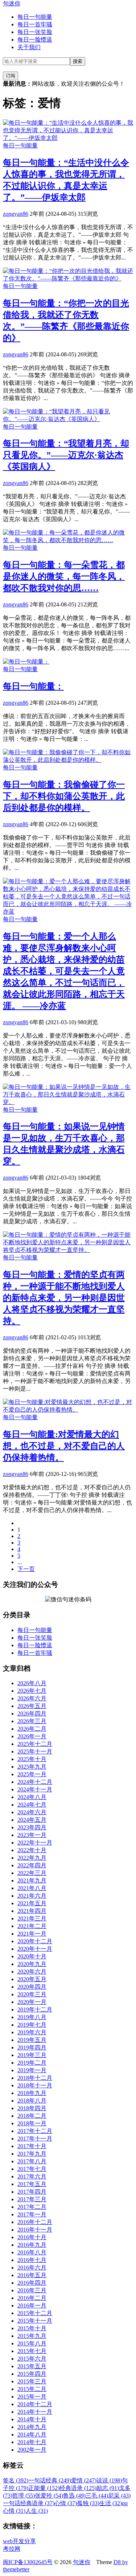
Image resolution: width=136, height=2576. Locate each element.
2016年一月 (32, 2305)
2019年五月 (32, 2040)
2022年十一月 (35, 1843)
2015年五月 (32, 2366)
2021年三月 (32, 1918)
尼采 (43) (119, 2496)
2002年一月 (32, 2450)
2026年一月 (32, 1736)
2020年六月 (32, 1972)
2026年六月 (32, 1698)
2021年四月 (32, 1911)
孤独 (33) (88, 2503)
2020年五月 (32, 1979)
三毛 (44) (97, 2496)
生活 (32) (111, 2503)
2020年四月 (32, 1987)
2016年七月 (32, 2260)
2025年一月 (32, 1774)
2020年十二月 (35, 1941)
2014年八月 (32, 2435)
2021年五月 (32, 1903)
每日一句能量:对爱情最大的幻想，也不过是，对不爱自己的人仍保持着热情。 (64, 1446)
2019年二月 (32, 2063)
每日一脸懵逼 (35, 40)
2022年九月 (32, 1858)
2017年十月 (32, 2146)
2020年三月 (32, 1994)
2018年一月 (32, 2123)
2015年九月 (32, 2336)
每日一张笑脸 (35, 32)
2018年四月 (32, 2108)
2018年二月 (32, 2116)
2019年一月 (32, 2070)
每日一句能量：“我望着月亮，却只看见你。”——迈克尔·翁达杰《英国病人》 (66, 455)
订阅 (11, 76)
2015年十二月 (35, 2313)
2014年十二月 (35, 2404)
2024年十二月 (35, 1782)
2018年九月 (32, 2093)
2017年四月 (32, 2192)
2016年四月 (32, 2283)
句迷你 (12, 3)
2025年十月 (32, 1759)
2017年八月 (32, 2161)
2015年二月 (32, 2389)
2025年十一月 (35, 1751)
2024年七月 (32, 1805)
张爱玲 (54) (49, 2496)
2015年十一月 (35, 2321)
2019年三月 (32, 2055)
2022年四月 (32, 1865)
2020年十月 (32, 1956)
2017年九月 (32, 2154)
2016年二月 (32, 2298)
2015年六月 (32, 2359)
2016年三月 (32, 2290)
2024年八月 (32, 1797)
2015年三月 (32, 2381)
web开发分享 (19, 2541)
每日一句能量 (35, 17)
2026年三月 (32, 1721)
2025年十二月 (35, 1744)
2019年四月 (32, 2047)
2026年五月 (32, 1706)
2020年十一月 (35, 1949)
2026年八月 (32, 1683)
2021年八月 (32, 1888)
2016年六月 (32, 2268)
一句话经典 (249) (50, 2480)
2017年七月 (32, 2169)
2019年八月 (32, 2017)
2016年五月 (32, 2275)
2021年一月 (32, 1934)
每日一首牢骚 (35, 24)
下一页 (26, 1569)
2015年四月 (32, 2374)
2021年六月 (32, 1896)
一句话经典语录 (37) (29, 2503)
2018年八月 (32, 2101)
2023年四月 (32, 1827)
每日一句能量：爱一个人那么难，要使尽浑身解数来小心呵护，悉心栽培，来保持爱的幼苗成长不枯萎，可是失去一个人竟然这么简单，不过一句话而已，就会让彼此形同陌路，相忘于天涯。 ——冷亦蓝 (64, 971)
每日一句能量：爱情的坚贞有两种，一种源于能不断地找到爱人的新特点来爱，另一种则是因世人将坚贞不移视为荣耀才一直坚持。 (64, 1298)
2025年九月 (32, 1767)
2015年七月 (32, 2351)
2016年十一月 (35, 2230)
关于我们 (29, 47)
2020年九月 (32, 1964)
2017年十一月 (35, 2139)
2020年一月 (32, 2002)
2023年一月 (32, 1835)
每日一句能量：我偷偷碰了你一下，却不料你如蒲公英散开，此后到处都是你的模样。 (64, 796)
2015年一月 (32, 2397)
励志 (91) (108, 2488)
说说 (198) (109, 2480)
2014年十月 (32, 2419)
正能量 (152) (44, 2488)
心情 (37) (66, 2503)
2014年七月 (32, 2442)
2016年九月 (32, 2245)
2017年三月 (32, 2199)
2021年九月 (32, 1881)
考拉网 (12, 2549)
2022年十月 (32, 1850)
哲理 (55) (24, 2496)
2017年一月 (32, 2214)
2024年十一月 (35, 1789)
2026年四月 (32, 1714)
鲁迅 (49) (74, 2496)
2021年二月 (32, 1926)
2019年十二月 (35, 2010)
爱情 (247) (84, 2480)
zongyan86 (16, 214)
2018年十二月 (35, 2078)
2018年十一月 (35, 2085)
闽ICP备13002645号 (28, 2562)
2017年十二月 (35, 2131)
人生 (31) (37, 2511)
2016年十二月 (35, 2222)
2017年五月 (32, 2184)
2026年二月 (32, 1729)
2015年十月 (32, 2328)
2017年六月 (32, 2176)
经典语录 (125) (78, 2488)
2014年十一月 (35, 2412)
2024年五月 (32, 1820)
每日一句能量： (33, 686)
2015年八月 (32, 2343)
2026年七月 (32, 1691)
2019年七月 (32, 2025)
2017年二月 (32, 2207)
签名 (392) (16, 2480)
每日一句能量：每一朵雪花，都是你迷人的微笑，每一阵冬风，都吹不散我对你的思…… (64, 576)
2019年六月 (32, 2032)
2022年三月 (32, 1873)
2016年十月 (32, 2237)
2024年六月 (32, 1812)
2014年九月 (32, 2427)
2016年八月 (32, 2252)
